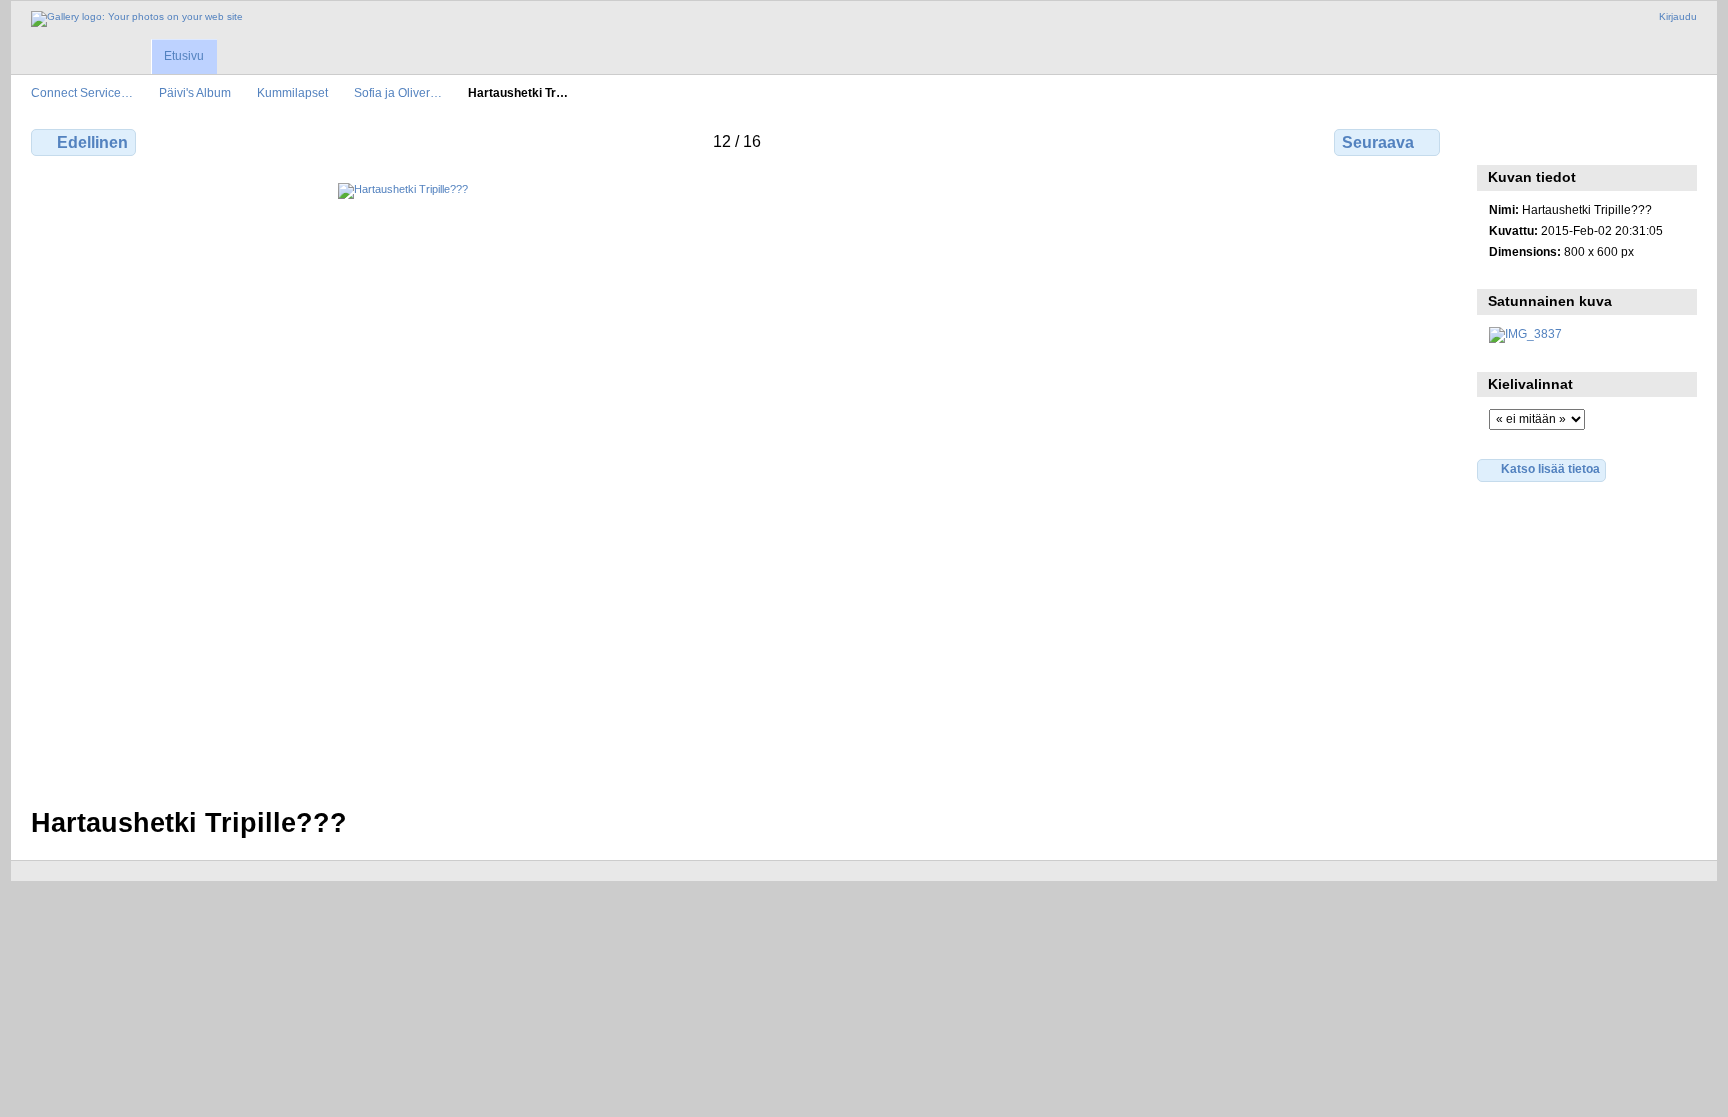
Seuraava (1378, 142)
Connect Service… (82, 92)
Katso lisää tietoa (1550, 468)
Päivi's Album (195, 92)
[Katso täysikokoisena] (737, 483)
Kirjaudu (1678, 16)
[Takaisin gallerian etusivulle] (137, 19)
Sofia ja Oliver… (398, 92)
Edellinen (92, 142)
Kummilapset (292, 92)
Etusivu (184, 56)
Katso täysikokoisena (1499, 140)
